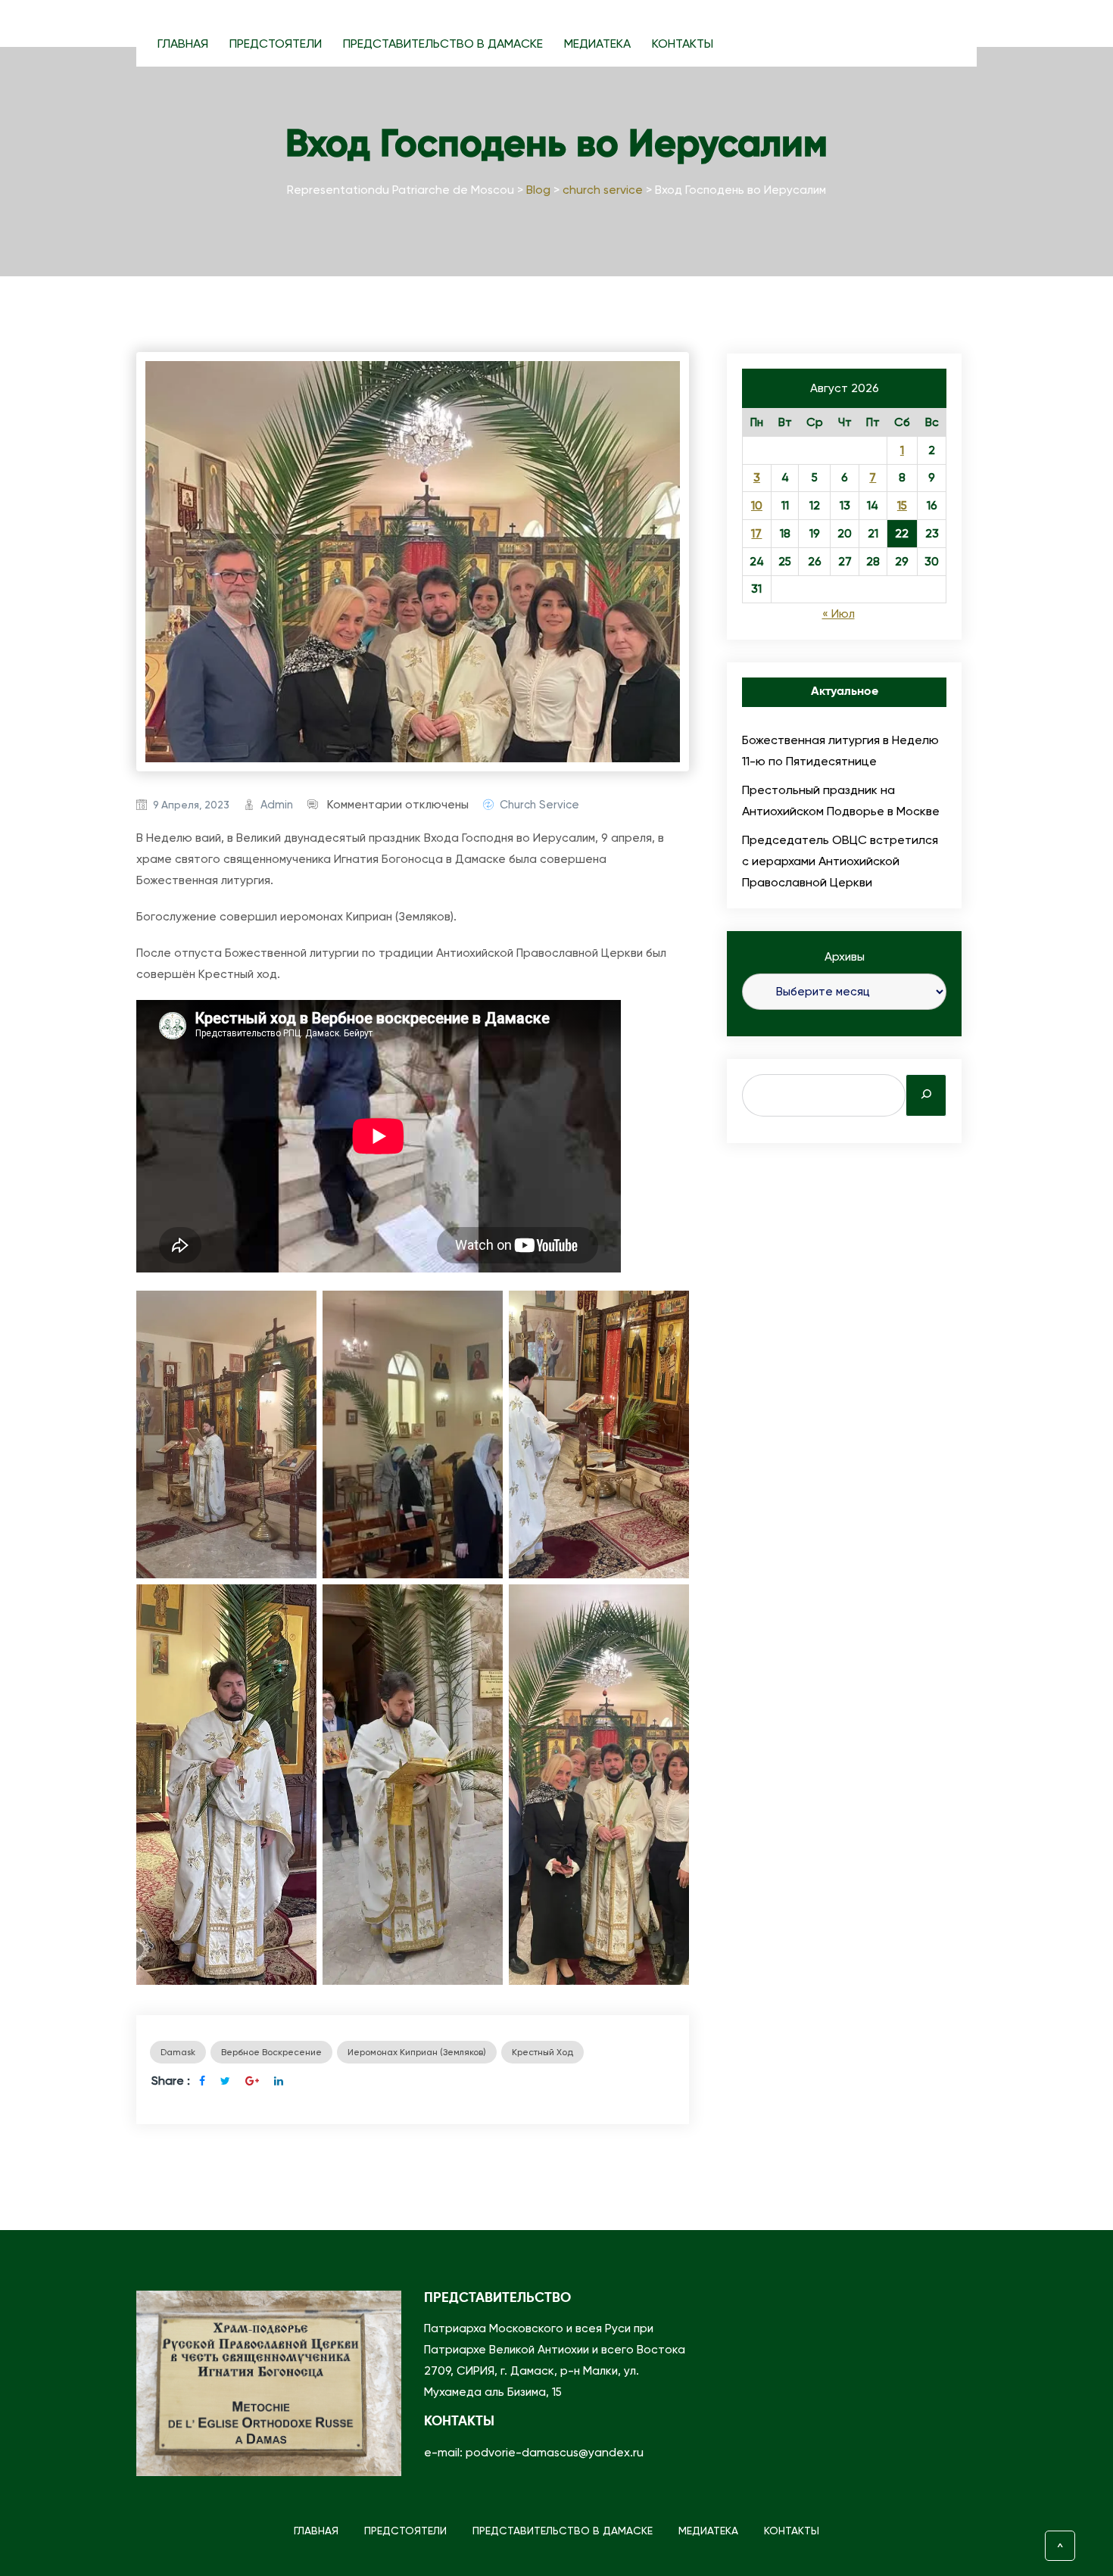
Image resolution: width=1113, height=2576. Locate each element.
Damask (178, 2052)
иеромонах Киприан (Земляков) (417, 2052)
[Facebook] (202, 2081)
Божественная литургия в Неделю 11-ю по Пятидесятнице (840, 751)
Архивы (845, 957)
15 (902, 506)
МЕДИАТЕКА (597, 44)
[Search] (926, 1095)
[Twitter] (225, 2081)
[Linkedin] (279, 2081)
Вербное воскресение (271, 2052)
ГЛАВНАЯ (183, 44)
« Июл (839, 614)
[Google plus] (252, 2081)
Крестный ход (542, 2052)
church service (539, 805)
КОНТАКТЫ (683, 44)
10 (757, 506)
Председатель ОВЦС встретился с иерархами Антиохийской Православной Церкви (840, 861)
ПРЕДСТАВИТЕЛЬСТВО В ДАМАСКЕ (443, 44)
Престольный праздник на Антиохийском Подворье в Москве (841, 801)
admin (277, 805)
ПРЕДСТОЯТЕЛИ (276, 44)
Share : (171, 2081)
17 (756, 534)
